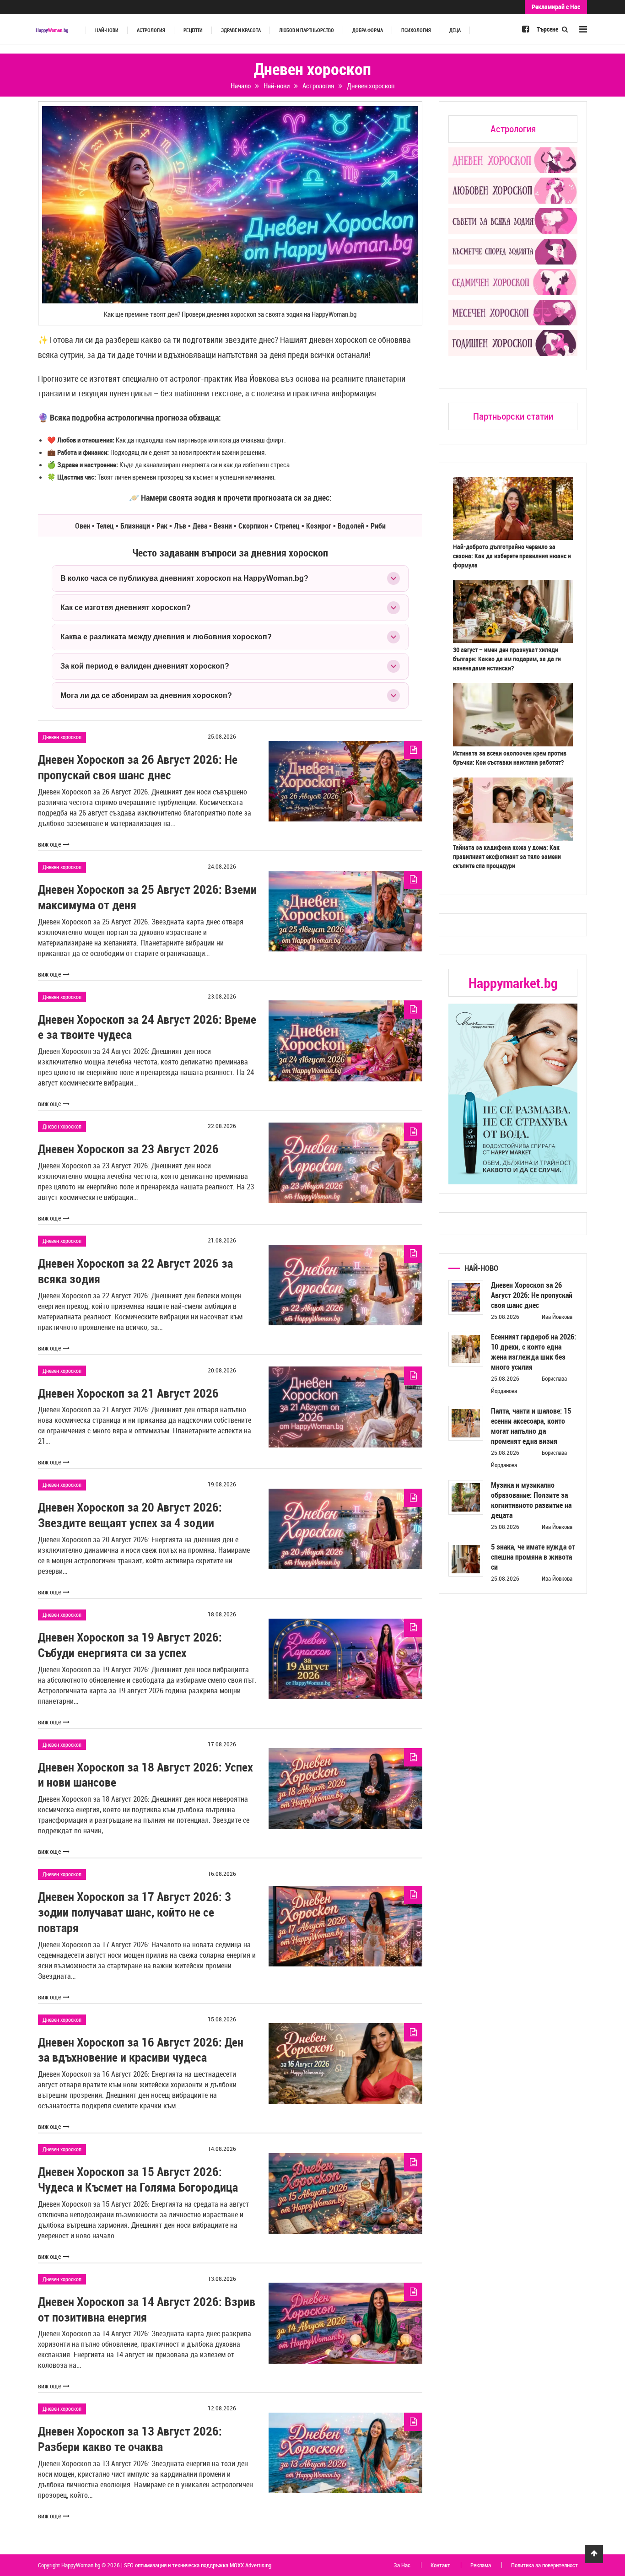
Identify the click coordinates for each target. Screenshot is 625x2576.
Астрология (151, 30)
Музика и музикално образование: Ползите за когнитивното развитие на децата (531, 1500)
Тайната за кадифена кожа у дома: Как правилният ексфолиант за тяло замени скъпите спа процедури (507, 856)
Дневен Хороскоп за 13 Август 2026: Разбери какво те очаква (130, 2439)
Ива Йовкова (557, 1317)
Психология (416, 30)
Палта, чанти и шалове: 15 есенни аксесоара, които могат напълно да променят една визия (531, 1426)
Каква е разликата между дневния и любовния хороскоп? (166, 637)
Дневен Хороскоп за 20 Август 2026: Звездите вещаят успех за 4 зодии (130, 1515)
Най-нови (107, 30)
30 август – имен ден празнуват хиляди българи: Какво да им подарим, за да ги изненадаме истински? (507, 659)
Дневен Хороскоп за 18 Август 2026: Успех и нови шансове (145, 1775)
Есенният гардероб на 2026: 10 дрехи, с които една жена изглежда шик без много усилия (533, 1352)
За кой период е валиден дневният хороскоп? (145, 666)
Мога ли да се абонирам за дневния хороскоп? (146, 695)
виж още (49, 844)
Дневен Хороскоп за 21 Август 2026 (128, 1393)
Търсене (548, 29)
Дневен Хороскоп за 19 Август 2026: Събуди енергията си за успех (130, 1645)
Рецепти (193, 30)
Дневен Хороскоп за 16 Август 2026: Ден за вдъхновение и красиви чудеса (141, 2050)
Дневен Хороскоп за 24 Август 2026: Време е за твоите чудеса (147, 1027)
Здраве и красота (241, 30)
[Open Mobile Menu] (583, 29)
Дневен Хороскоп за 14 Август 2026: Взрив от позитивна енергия (147, 2309)
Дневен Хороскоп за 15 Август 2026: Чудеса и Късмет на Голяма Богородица (138, 2179)
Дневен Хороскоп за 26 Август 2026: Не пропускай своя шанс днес (138, 767)
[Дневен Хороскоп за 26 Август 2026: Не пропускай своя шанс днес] (466, 1297)
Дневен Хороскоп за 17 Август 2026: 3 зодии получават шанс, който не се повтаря (135, 1912)
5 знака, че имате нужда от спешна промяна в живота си (533, 1557)
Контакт (440, 2565)
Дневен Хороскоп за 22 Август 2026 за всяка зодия (135, 1271)
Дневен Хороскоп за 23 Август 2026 (128, 1149)
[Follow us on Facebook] (525, 29)
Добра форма (368, 30)
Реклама (481, 2565)
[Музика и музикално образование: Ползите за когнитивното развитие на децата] (466, 1497)
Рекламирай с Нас (556, 7)
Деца (455, 30)
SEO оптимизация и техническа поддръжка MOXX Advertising (198, 2565)
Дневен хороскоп (62, 737)
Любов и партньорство (307, 30)
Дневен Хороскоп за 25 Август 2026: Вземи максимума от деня (147, 897)
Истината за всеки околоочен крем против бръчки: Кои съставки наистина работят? (510, 758)
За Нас (402, 2565)
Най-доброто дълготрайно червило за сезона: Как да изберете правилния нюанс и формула (512, 556)
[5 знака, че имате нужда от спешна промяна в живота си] (466, 1559)
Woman (52, 30)
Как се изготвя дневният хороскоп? (126, 608)
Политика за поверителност (544, 2565)
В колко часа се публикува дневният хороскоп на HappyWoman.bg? (184, 578)
